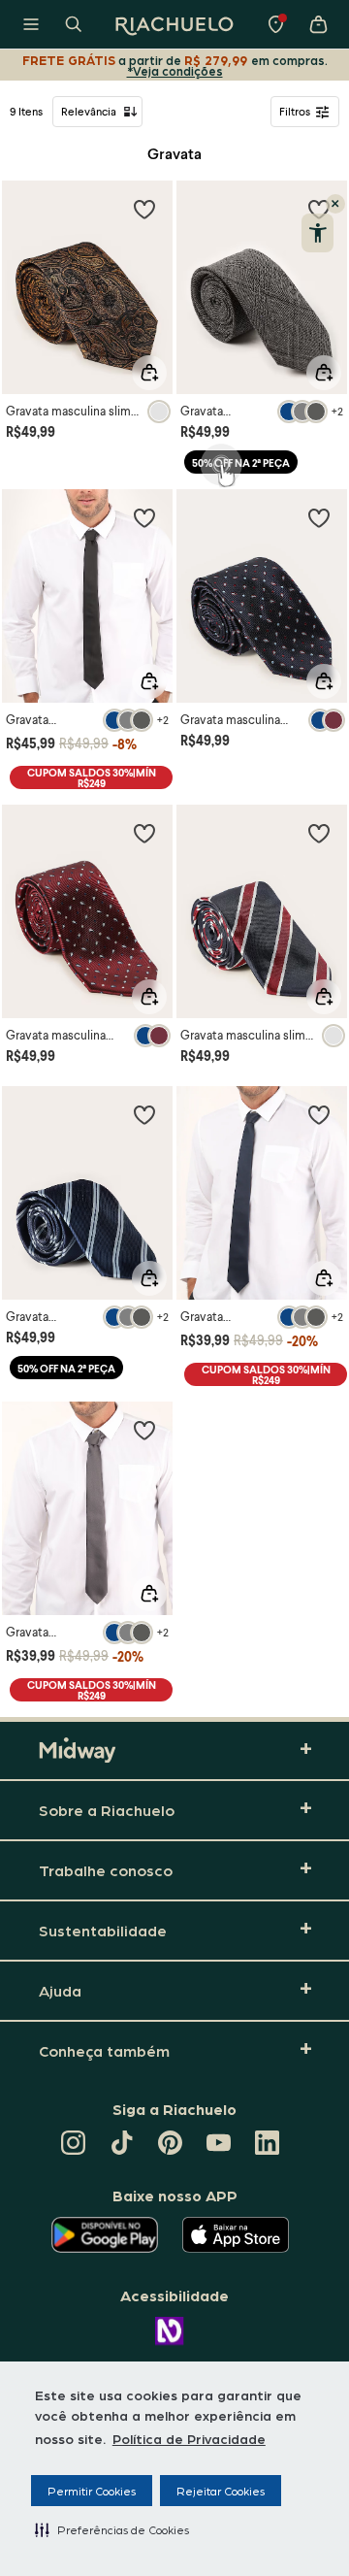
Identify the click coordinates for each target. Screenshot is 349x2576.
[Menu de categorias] (31, 24)
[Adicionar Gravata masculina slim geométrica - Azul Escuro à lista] (319, 517)
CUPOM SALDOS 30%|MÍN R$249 (92, 777)
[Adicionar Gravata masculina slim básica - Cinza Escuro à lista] (144, 1430)
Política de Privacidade (189, 2438)
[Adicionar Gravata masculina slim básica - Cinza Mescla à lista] (144, 1114)
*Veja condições (175, 70)
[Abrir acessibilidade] (317, 233)
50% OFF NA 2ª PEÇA (241, 462)
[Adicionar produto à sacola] (149, 373)
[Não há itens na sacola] (318, 24)
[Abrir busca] (74, 24)
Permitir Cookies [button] (92, 2491)
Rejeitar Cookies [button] (221, 2491)
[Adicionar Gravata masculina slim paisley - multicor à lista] (144, 209)
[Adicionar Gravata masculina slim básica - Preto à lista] (144, 517)
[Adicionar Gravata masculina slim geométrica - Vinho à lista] (144, 833)
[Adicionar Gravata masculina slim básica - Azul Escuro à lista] (319, 1114)
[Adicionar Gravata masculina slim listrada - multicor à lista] (319, 833)
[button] (112, 2529)
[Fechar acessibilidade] (335, 204)
